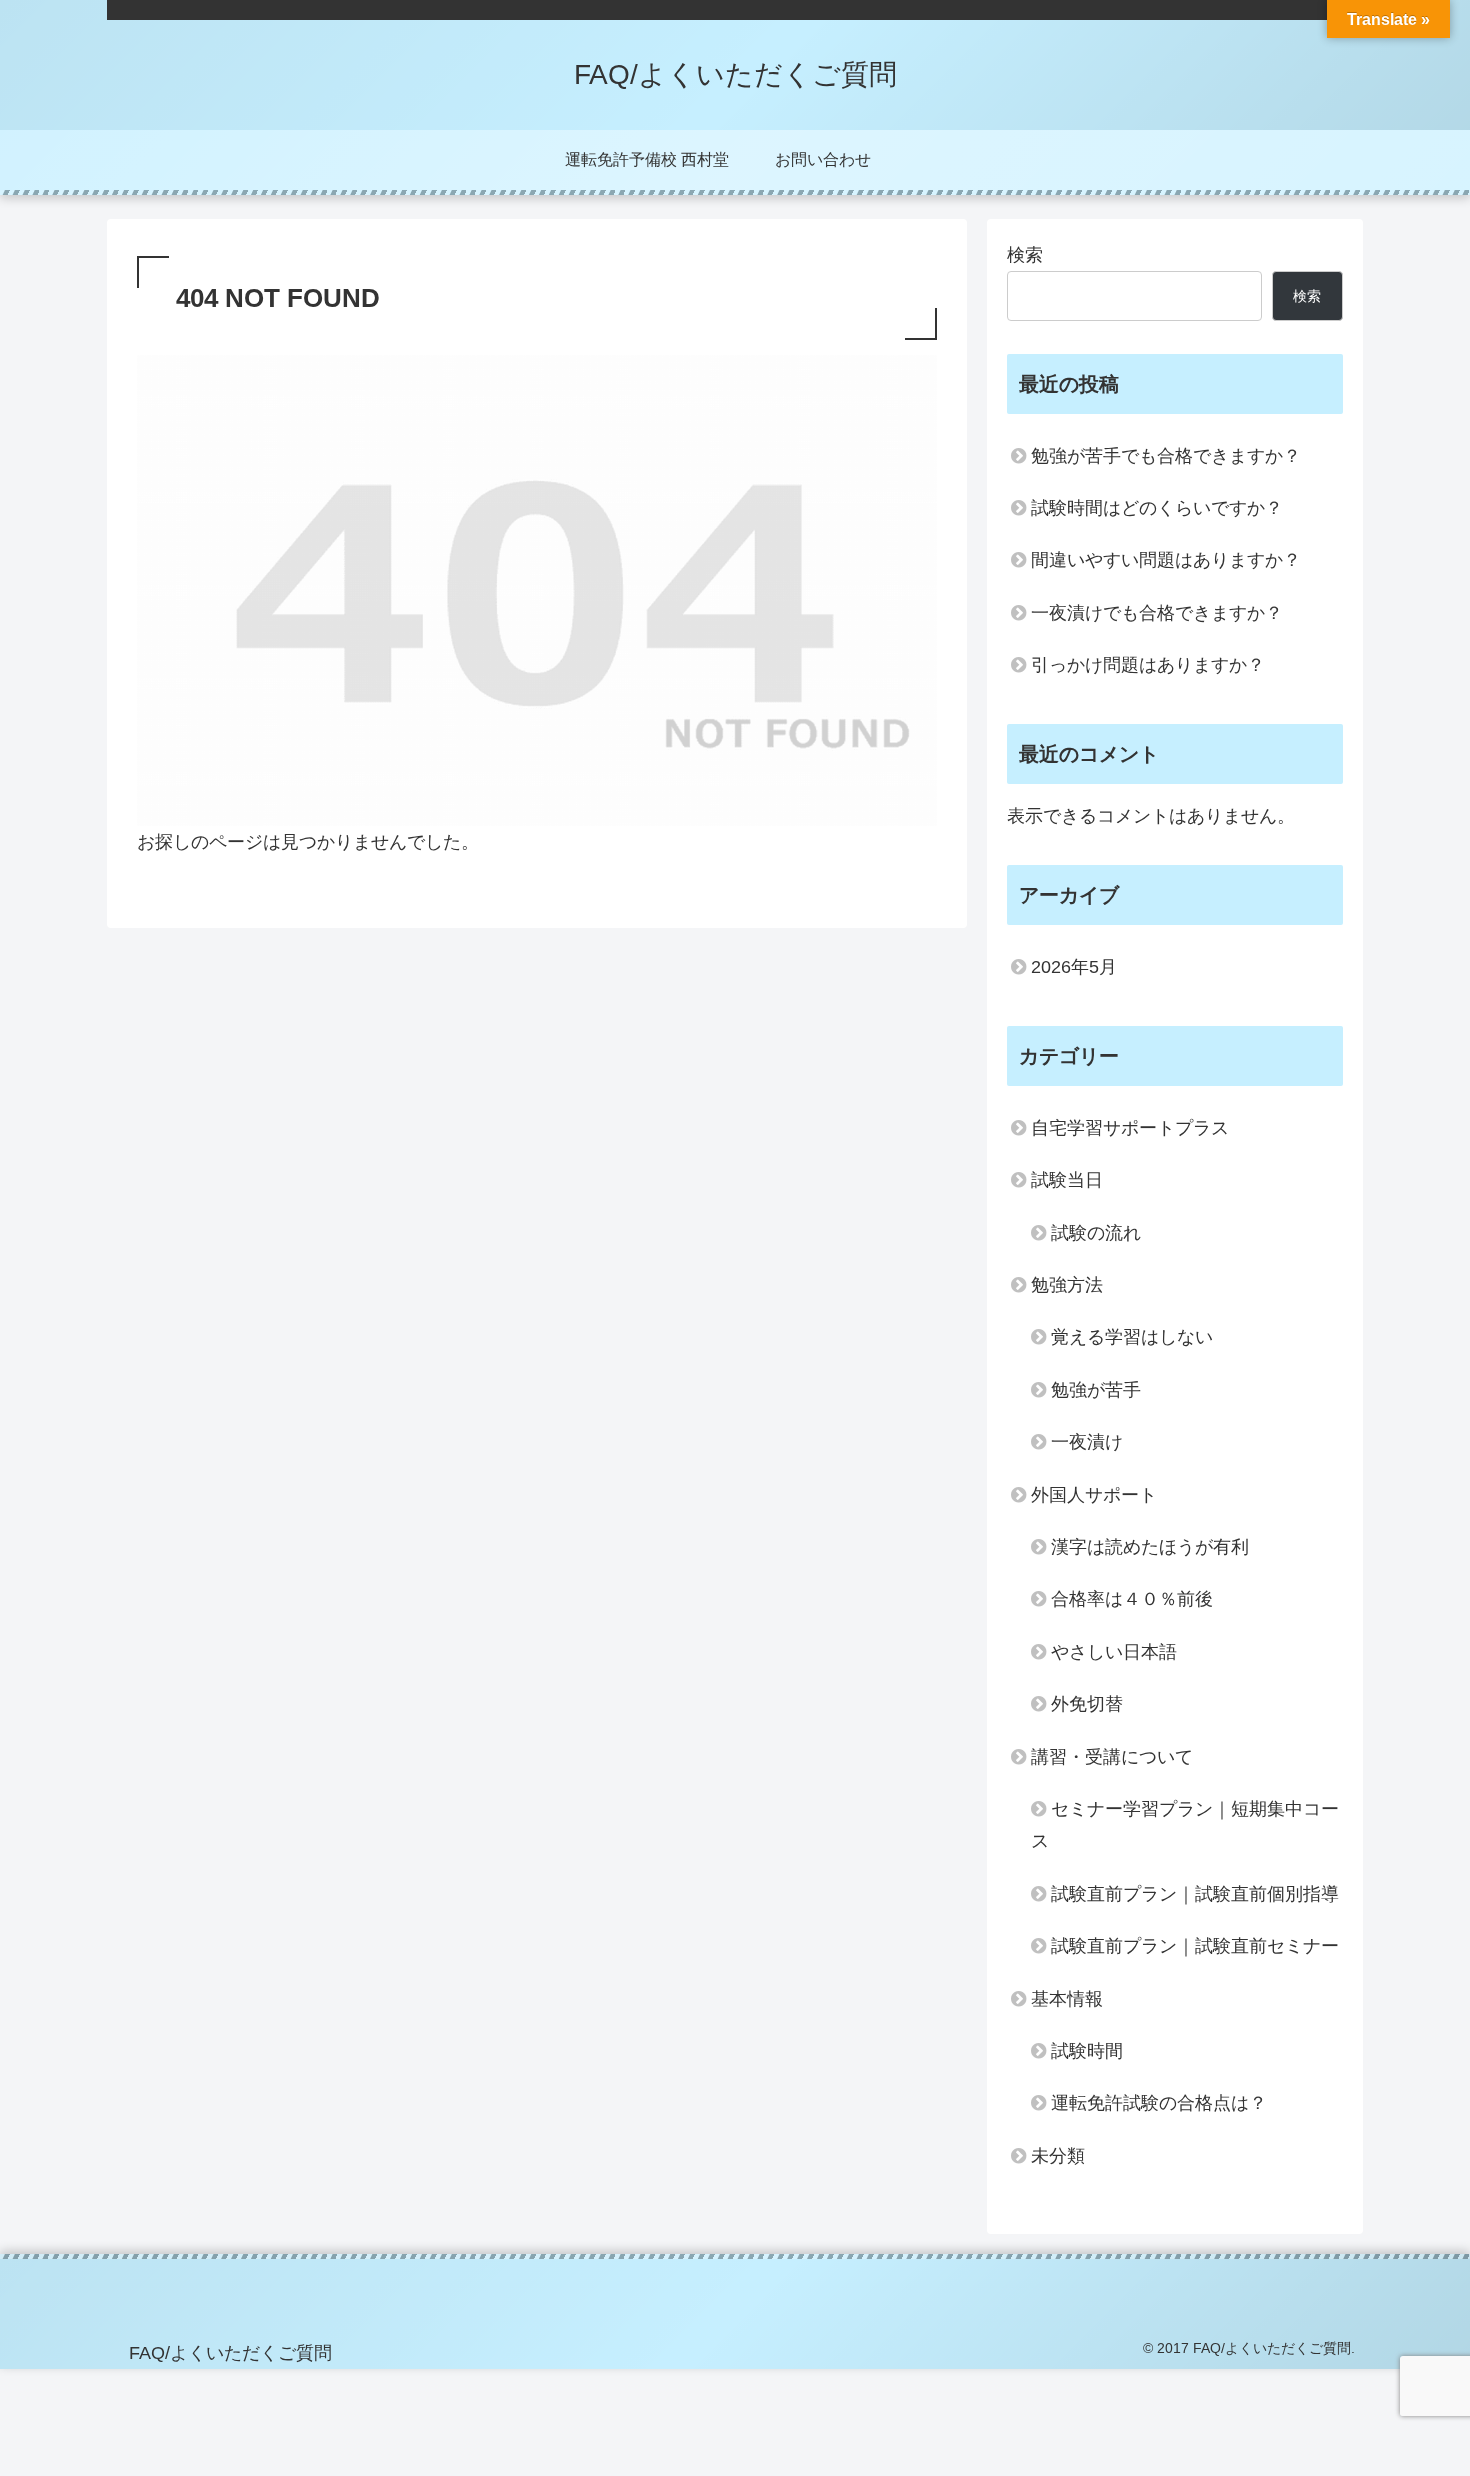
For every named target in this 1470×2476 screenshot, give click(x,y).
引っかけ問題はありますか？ (1148, 665)
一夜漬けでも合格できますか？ (1157, 613)
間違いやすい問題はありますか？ (1166, 560)
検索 (1025, 255)
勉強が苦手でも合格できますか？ (1166, 456)
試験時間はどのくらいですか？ (1157, 508)
